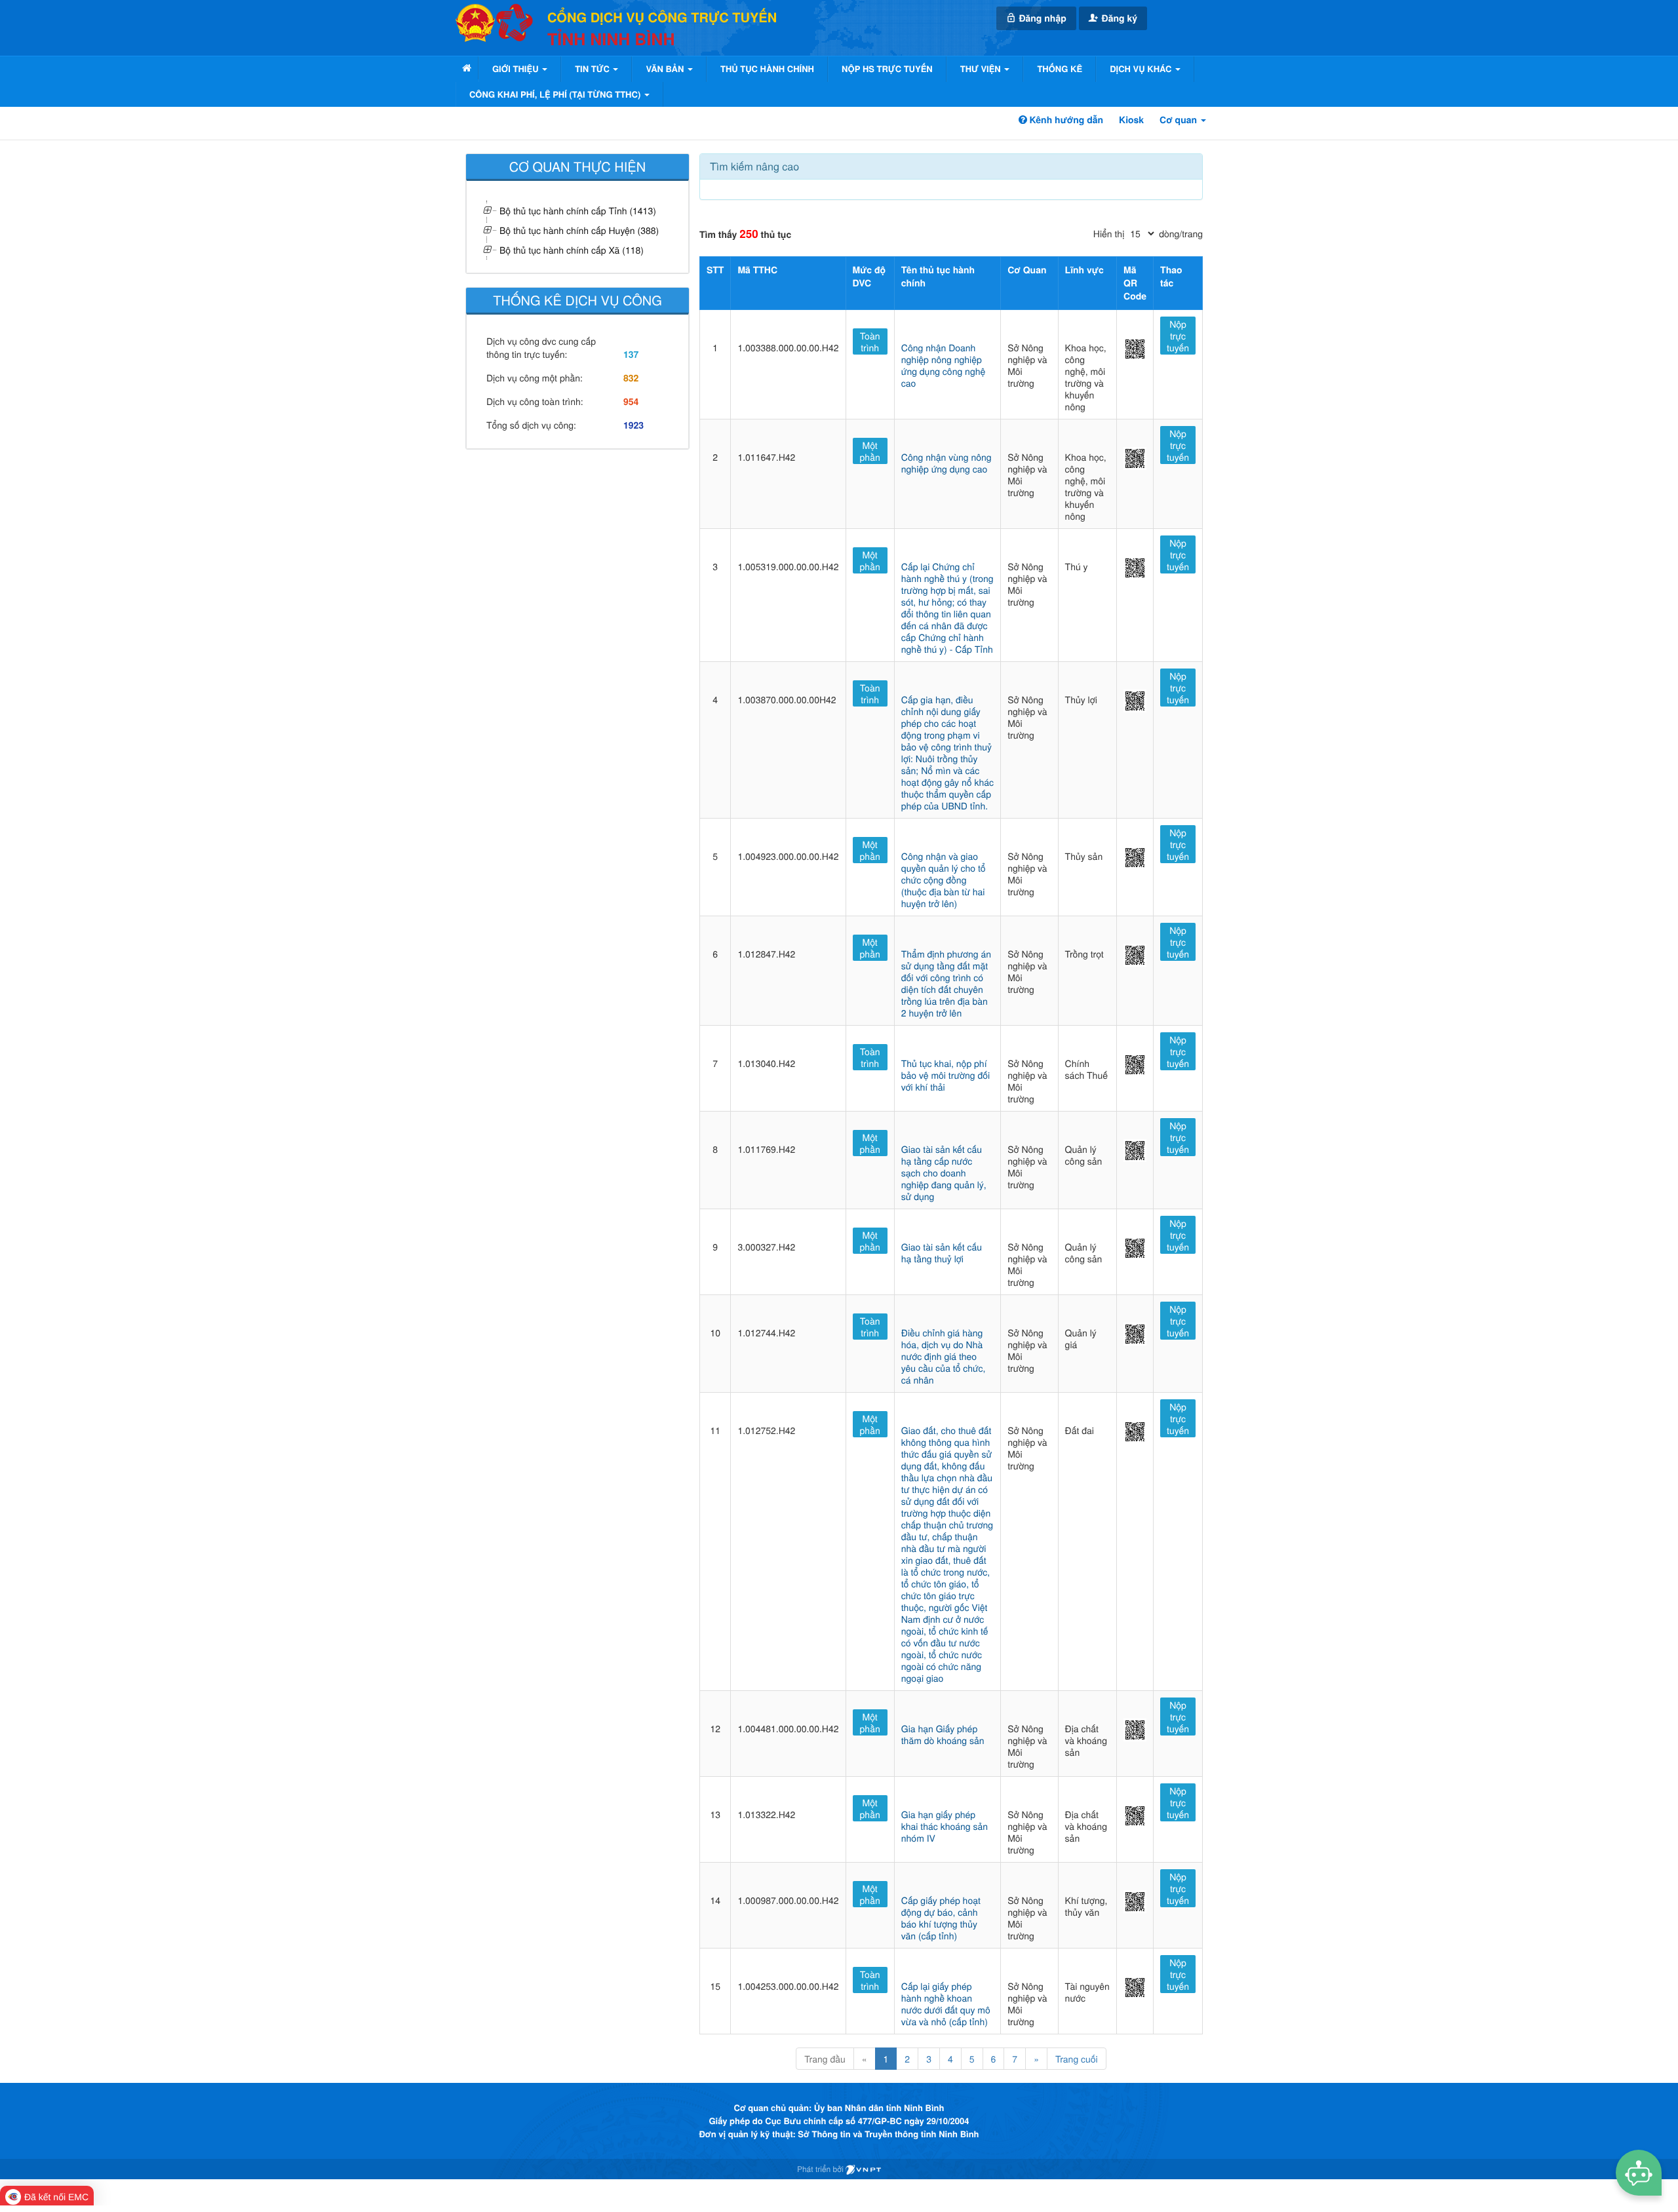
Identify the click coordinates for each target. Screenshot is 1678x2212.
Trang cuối (1077, 2059)
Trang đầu (825, 2059)
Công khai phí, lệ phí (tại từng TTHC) (556, 94)
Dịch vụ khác (1142, 68)
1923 (634, 425)
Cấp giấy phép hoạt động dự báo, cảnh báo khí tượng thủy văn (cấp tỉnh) (941, 1918)
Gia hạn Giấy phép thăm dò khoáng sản (943, 1734)
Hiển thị (1109, 233)
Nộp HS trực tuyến (887, 68)
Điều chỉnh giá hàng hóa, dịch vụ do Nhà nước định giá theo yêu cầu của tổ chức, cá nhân (944, 1356)
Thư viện (982, 68)
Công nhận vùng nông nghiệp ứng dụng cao (946, 463)
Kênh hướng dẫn (1065, 120)
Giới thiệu (517, 68)
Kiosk (1131, 120)
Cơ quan (1180, 120)
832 (631, 378)
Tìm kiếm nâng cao (754, 166)
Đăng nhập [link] (1042, 18)
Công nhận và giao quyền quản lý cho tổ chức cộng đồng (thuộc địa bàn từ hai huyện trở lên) (944, 880)
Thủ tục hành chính (767, 68)
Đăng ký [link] (1118, 18)
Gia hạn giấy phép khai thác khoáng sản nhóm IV (945, 1826)
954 (631, 402)
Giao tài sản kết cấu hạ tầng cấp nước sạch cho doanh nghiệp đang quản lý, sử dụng (944, 1173)
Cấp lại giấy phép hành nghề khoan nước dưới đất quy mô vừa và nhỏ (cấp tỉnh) (946, 2004)
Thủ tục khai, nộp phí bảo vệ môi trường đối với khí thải (946, 1075)
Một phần (870, 451)
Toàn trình (870, 341)
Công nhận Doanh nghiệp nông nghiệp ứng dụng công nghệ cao (943, 365)
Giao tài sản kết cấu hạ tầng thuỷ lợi (942, 1252)
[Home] (467, 68)
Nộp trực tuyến (1178, 336)
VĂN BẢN (666, 68)
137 (631, 355)
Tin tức (593, 68)
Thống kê (1060, 68)
